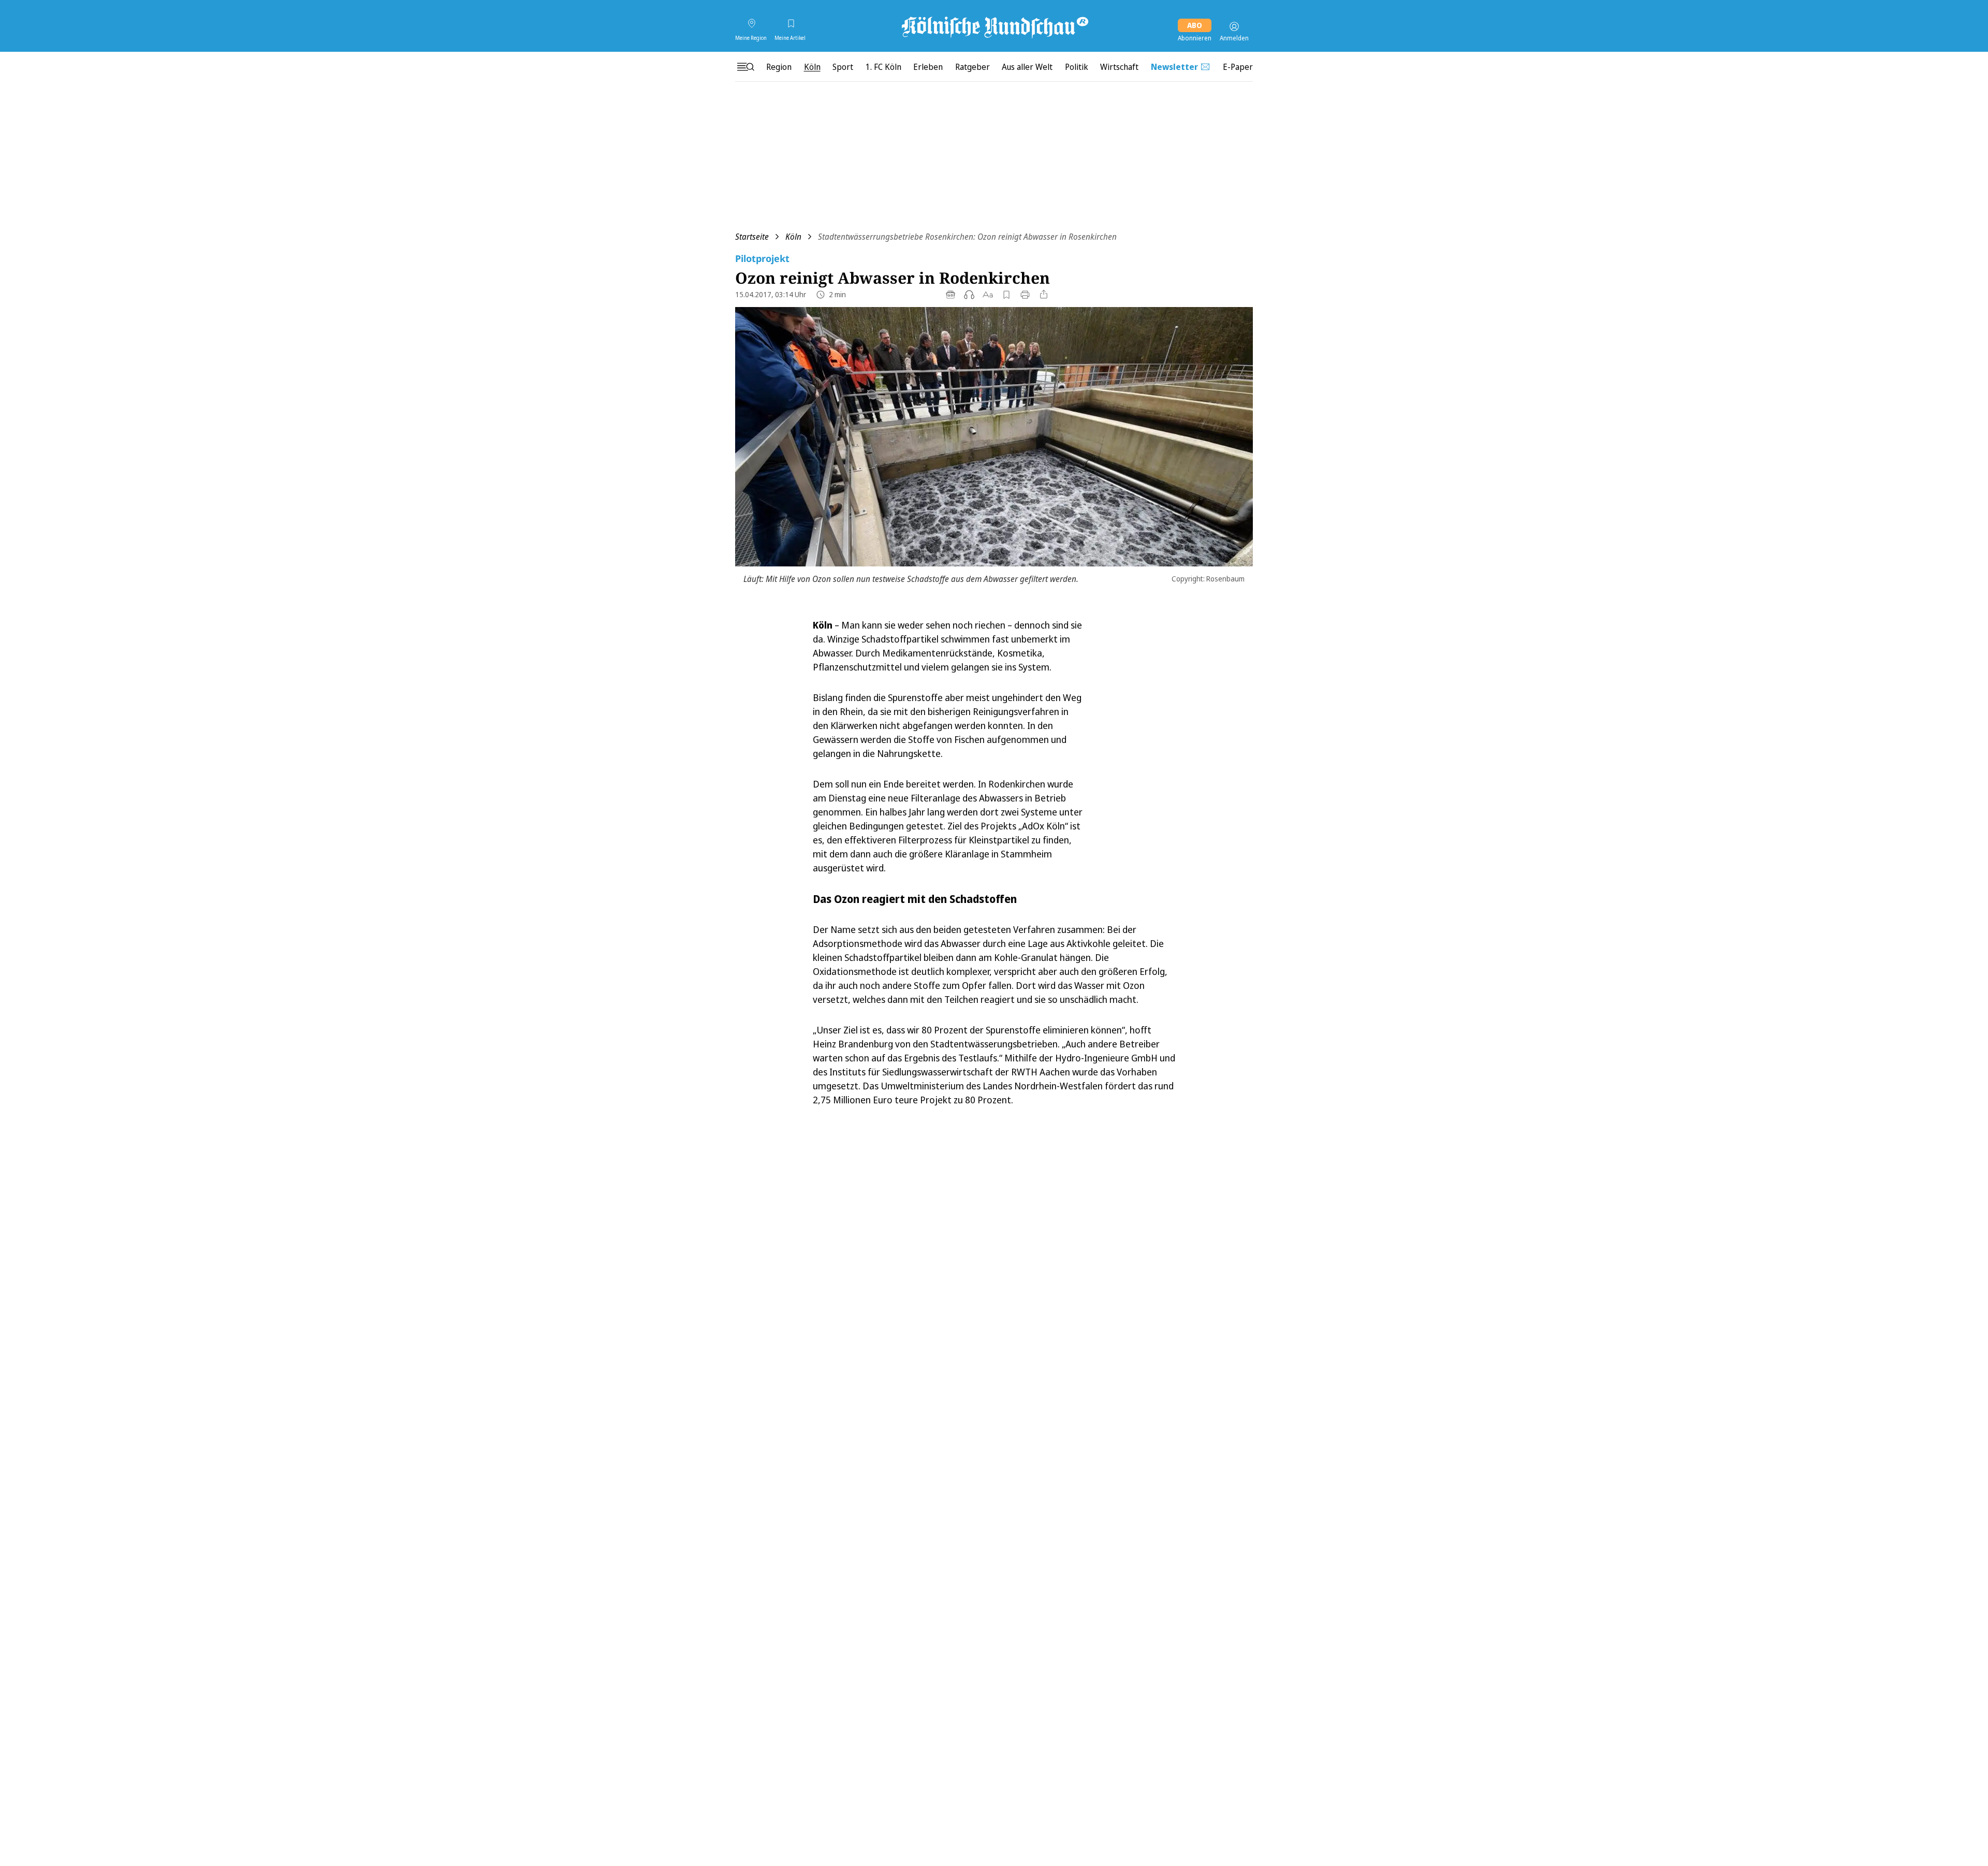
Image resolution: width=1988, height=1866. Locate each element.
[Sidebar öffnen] (745, 67)
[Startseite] (994, 26)
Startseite (752, 237)
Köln (793, 237)
